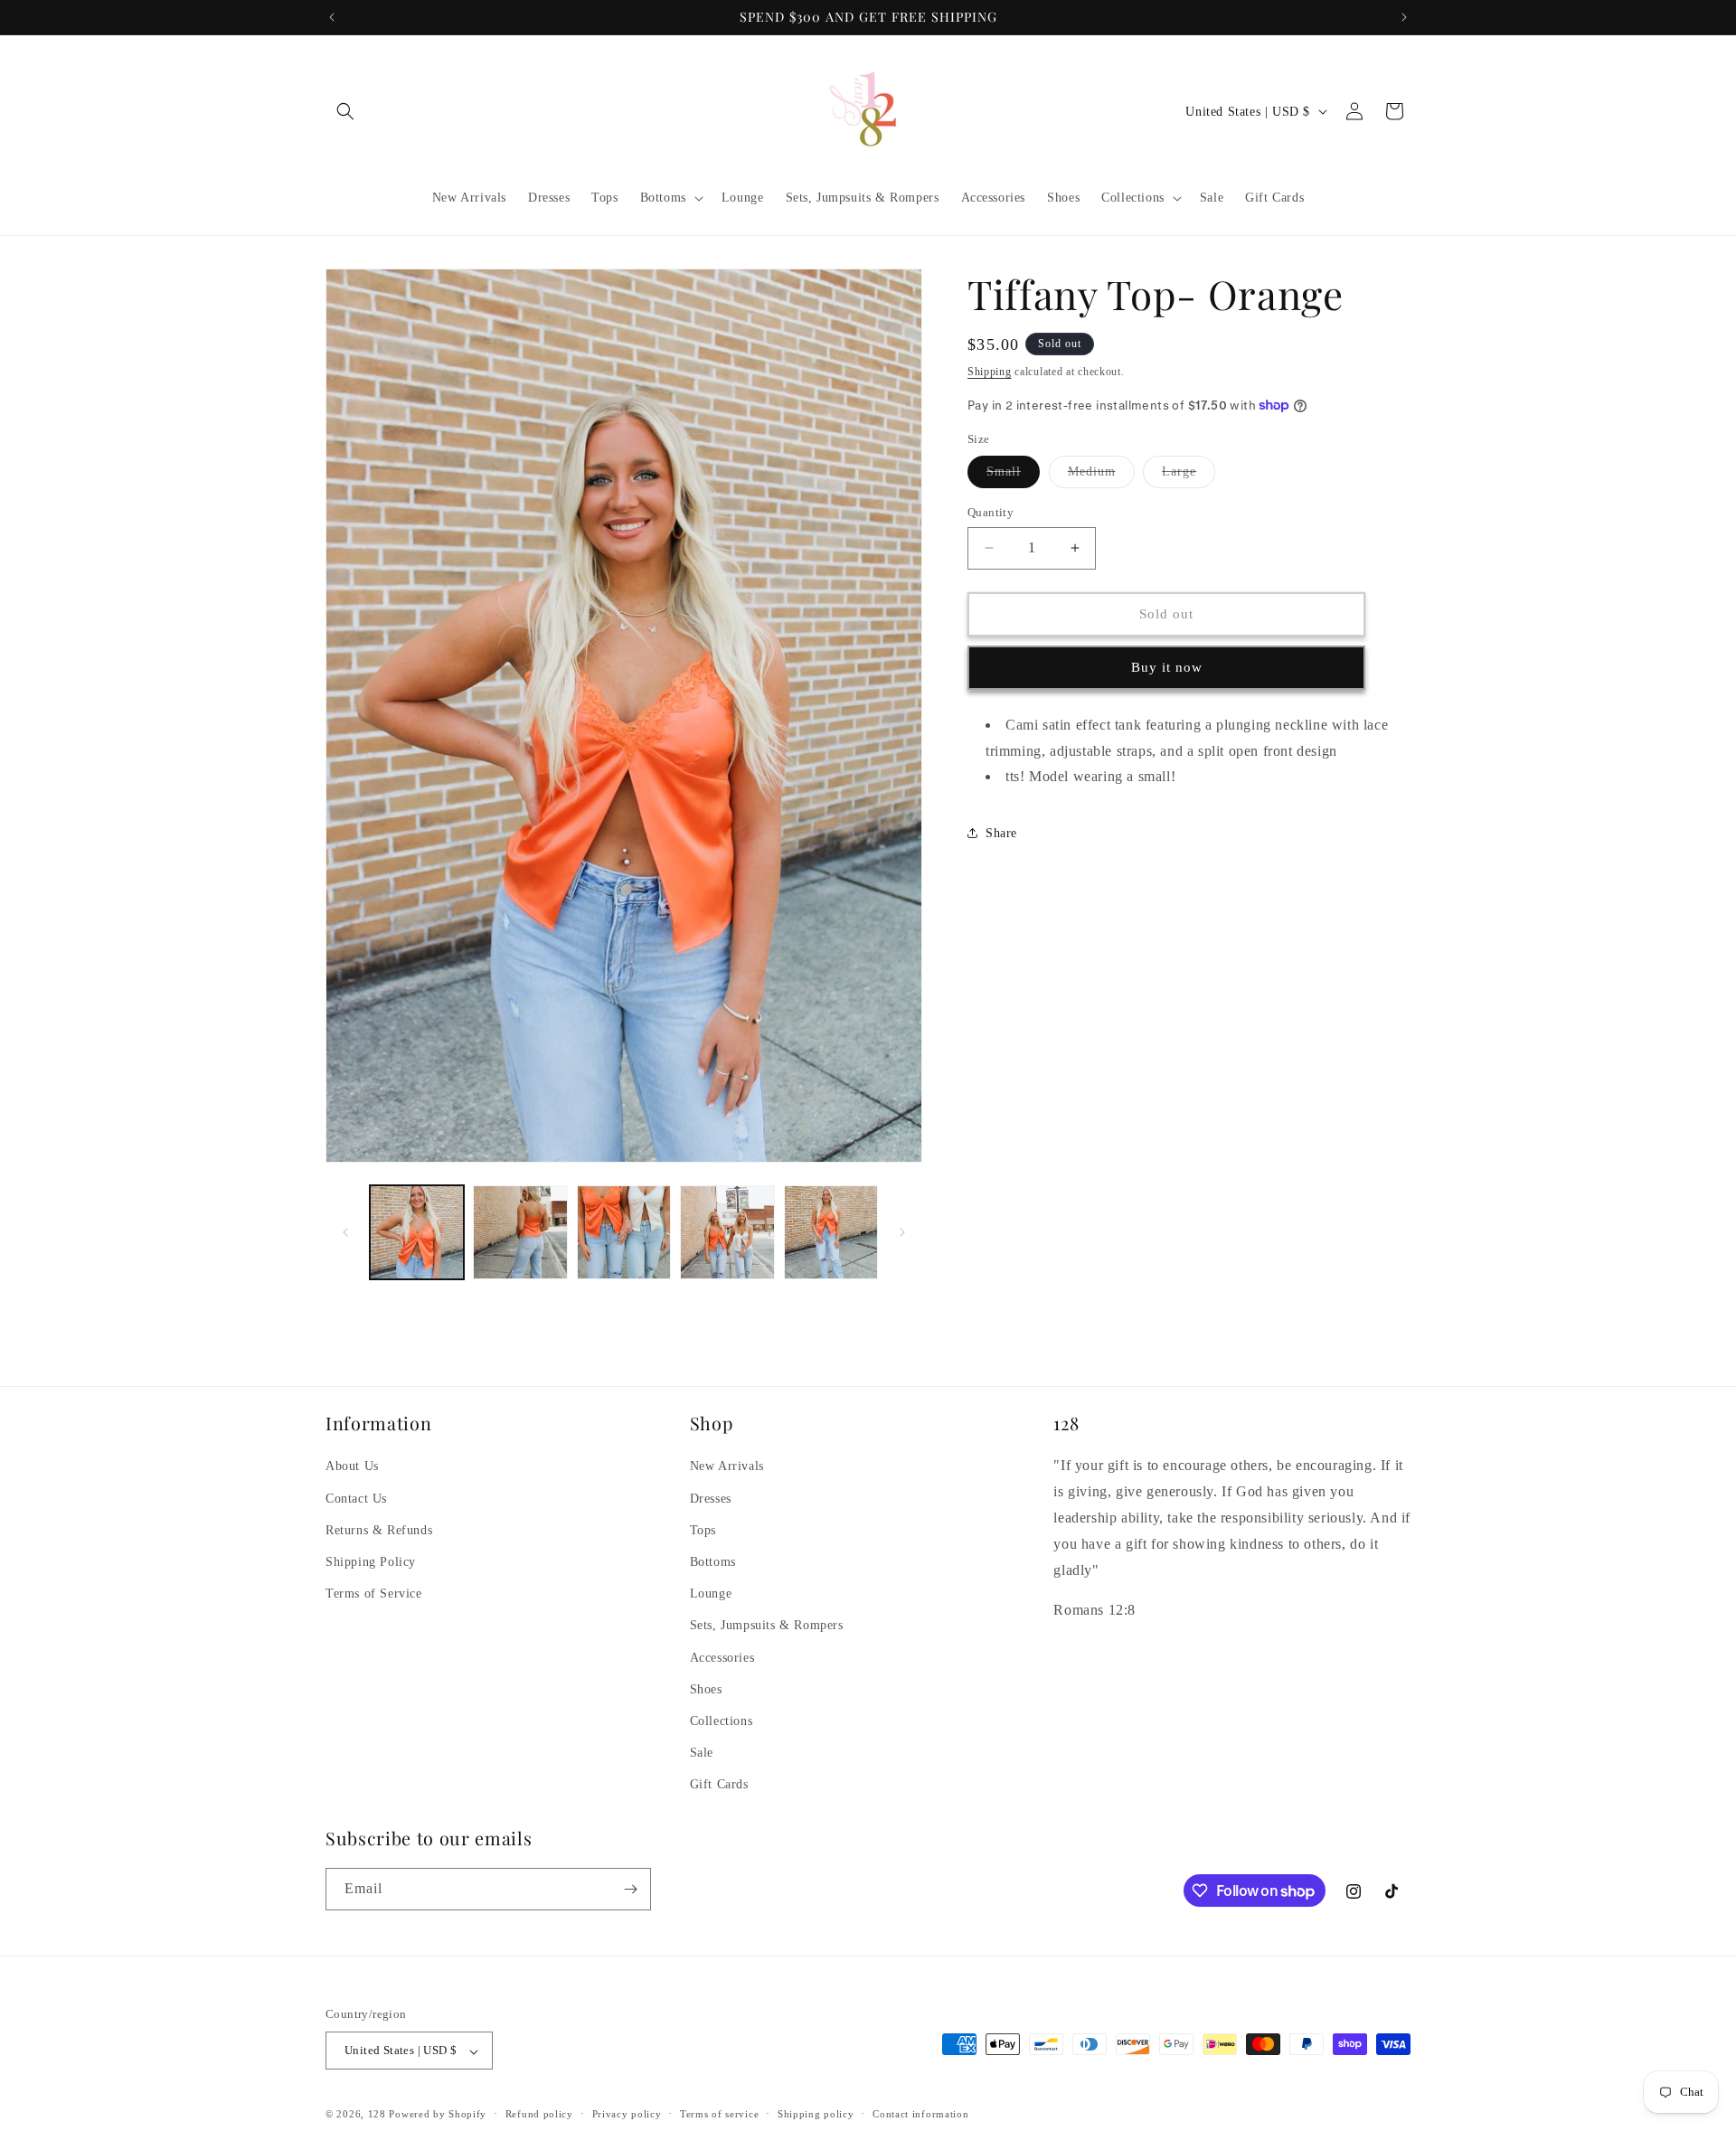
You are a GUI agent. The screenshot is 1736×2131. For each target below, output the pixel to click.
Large (1189, 476)
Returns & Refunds (379, 1529)
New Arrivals (727, 1466)
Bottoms (713, 1561)
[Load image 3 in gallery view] (624, 1232)
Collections (722, 1720)
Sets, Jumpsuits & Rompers (767, 1625)
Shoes (706, 1688)
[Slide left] (345, 1232)
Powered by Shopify (438, 2115)
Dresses (711, 1498)
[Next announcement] (1404, 17)
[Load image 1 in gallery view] (417, 1232)
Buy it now (1167, 667)
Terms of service (719, 2114)
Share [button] (1001, 832)
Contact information (920, 2114)
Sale (702, 1753)
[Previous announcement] (332, 17)
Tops (703, 1529)
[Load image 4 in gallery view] (727, 1232)
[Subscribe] (630, 1889)
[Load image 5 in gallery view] (831, 1232)
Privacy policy (627, 2114)
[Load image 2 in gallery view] (520, 1232)
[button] (345, 111)
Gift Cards (719, 1784)
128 (377, 2115)
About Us (352, 1466)
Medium (1101, 476)
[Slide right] (902, 1232)
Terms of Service (374, 1594)
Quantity (991, 512)
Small (1013, 476)
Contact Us (356, 1498)
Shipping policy (816, 2114)
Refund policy (539, 2114)
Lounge (711, 1594)
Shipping (990, 372)
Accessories (722, 1657)
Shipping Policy (371, 1561)
